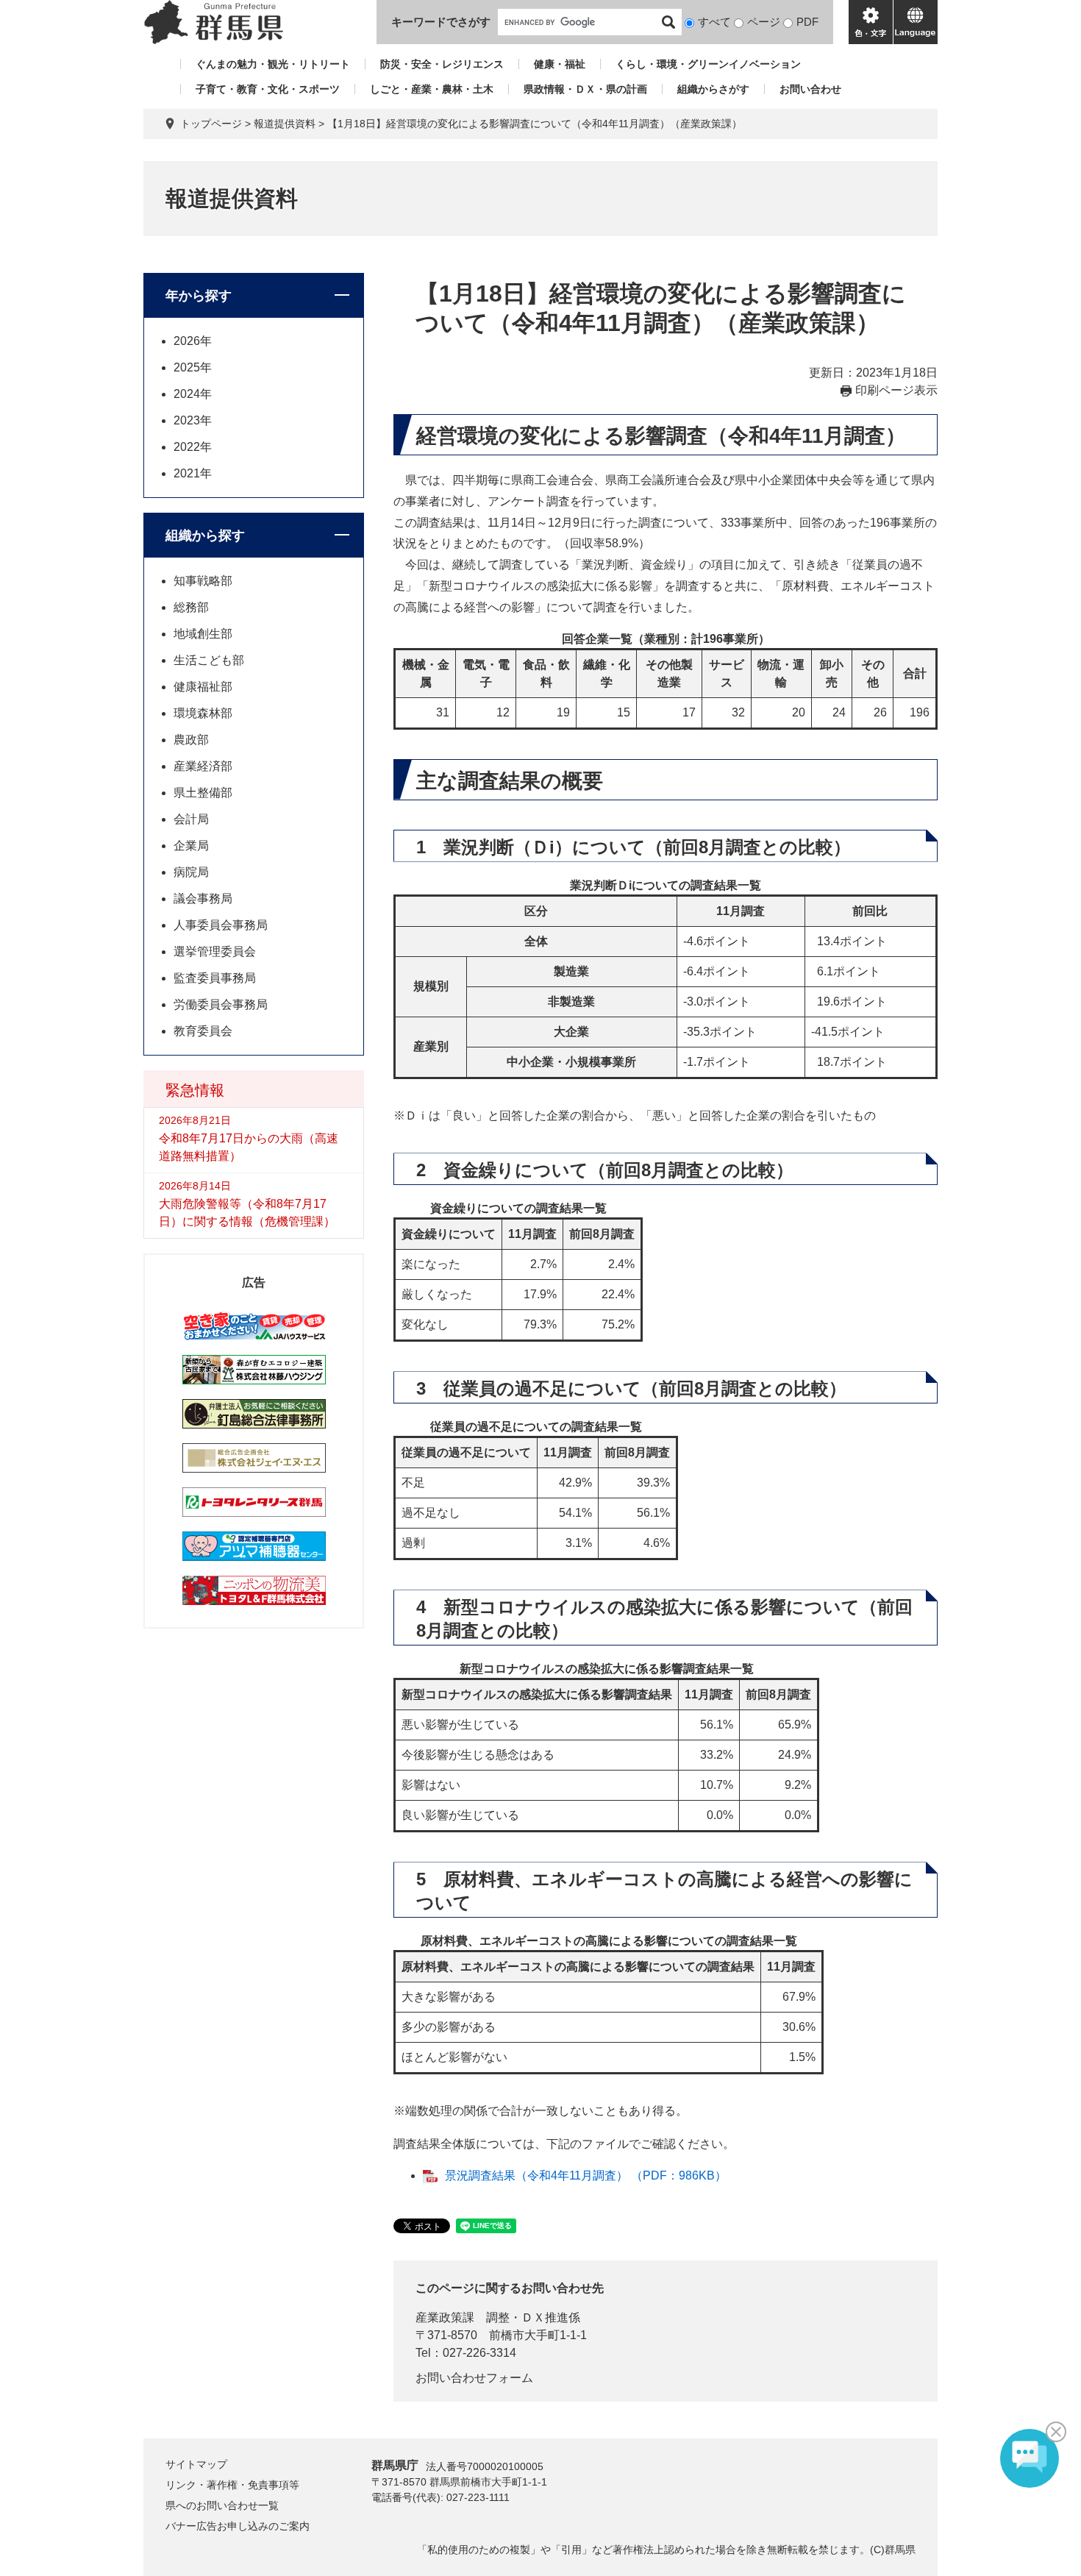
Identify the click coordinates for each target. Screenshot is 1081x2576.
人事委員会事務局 (221, 925)
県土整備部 (203, 793)
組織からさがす (713, 89)
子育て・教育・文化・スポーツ (268, 89)
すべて (714, 22)
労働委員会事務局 (221, 1004)
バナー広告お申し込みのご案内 (238, 2526)
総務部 (191, 607)
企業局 (191, 846)
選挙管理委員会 (215, 951)
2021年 (193, 473)
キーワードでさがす (441, 22)
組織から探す (205, 536)
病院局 (191, 872)
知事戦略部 (203, 581)
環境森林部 (203, 713)
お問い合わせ (810, 89)
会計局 (191, 819)
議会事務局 (203, 899)
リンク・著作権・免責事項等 (232, 2485)
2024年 (193, 394)
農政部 (191, 740)
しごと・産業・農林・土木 (432, 89)
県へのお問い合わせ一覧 (222, 2505)
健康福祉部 (203, 687)
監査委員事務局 (215, 978)
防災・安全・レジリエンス (442, 64)
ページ (764, 22)
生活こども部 (209, 660)
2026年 (193, 341)
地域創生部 (203, 634)
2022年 (193, 447)
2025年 (193, 367)
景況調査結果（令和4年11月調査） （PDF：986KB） (586, 2175)
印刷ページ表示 (896, 390)
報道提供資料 (285, 124)
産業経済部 (203, 766)
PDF (807, 22)
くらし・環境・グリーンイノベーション (708, 64)
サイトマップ (196, 2464)
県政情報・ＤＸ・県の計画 (585, 89)
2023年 (193, 420)
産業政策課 (445, 2317)
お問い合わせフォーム (474, 2378)
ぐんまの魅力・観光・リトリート (273, 64)
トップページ (211, 124)
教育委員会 (203, 1031)
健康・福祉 (560, 64)
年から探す (199, 296)
